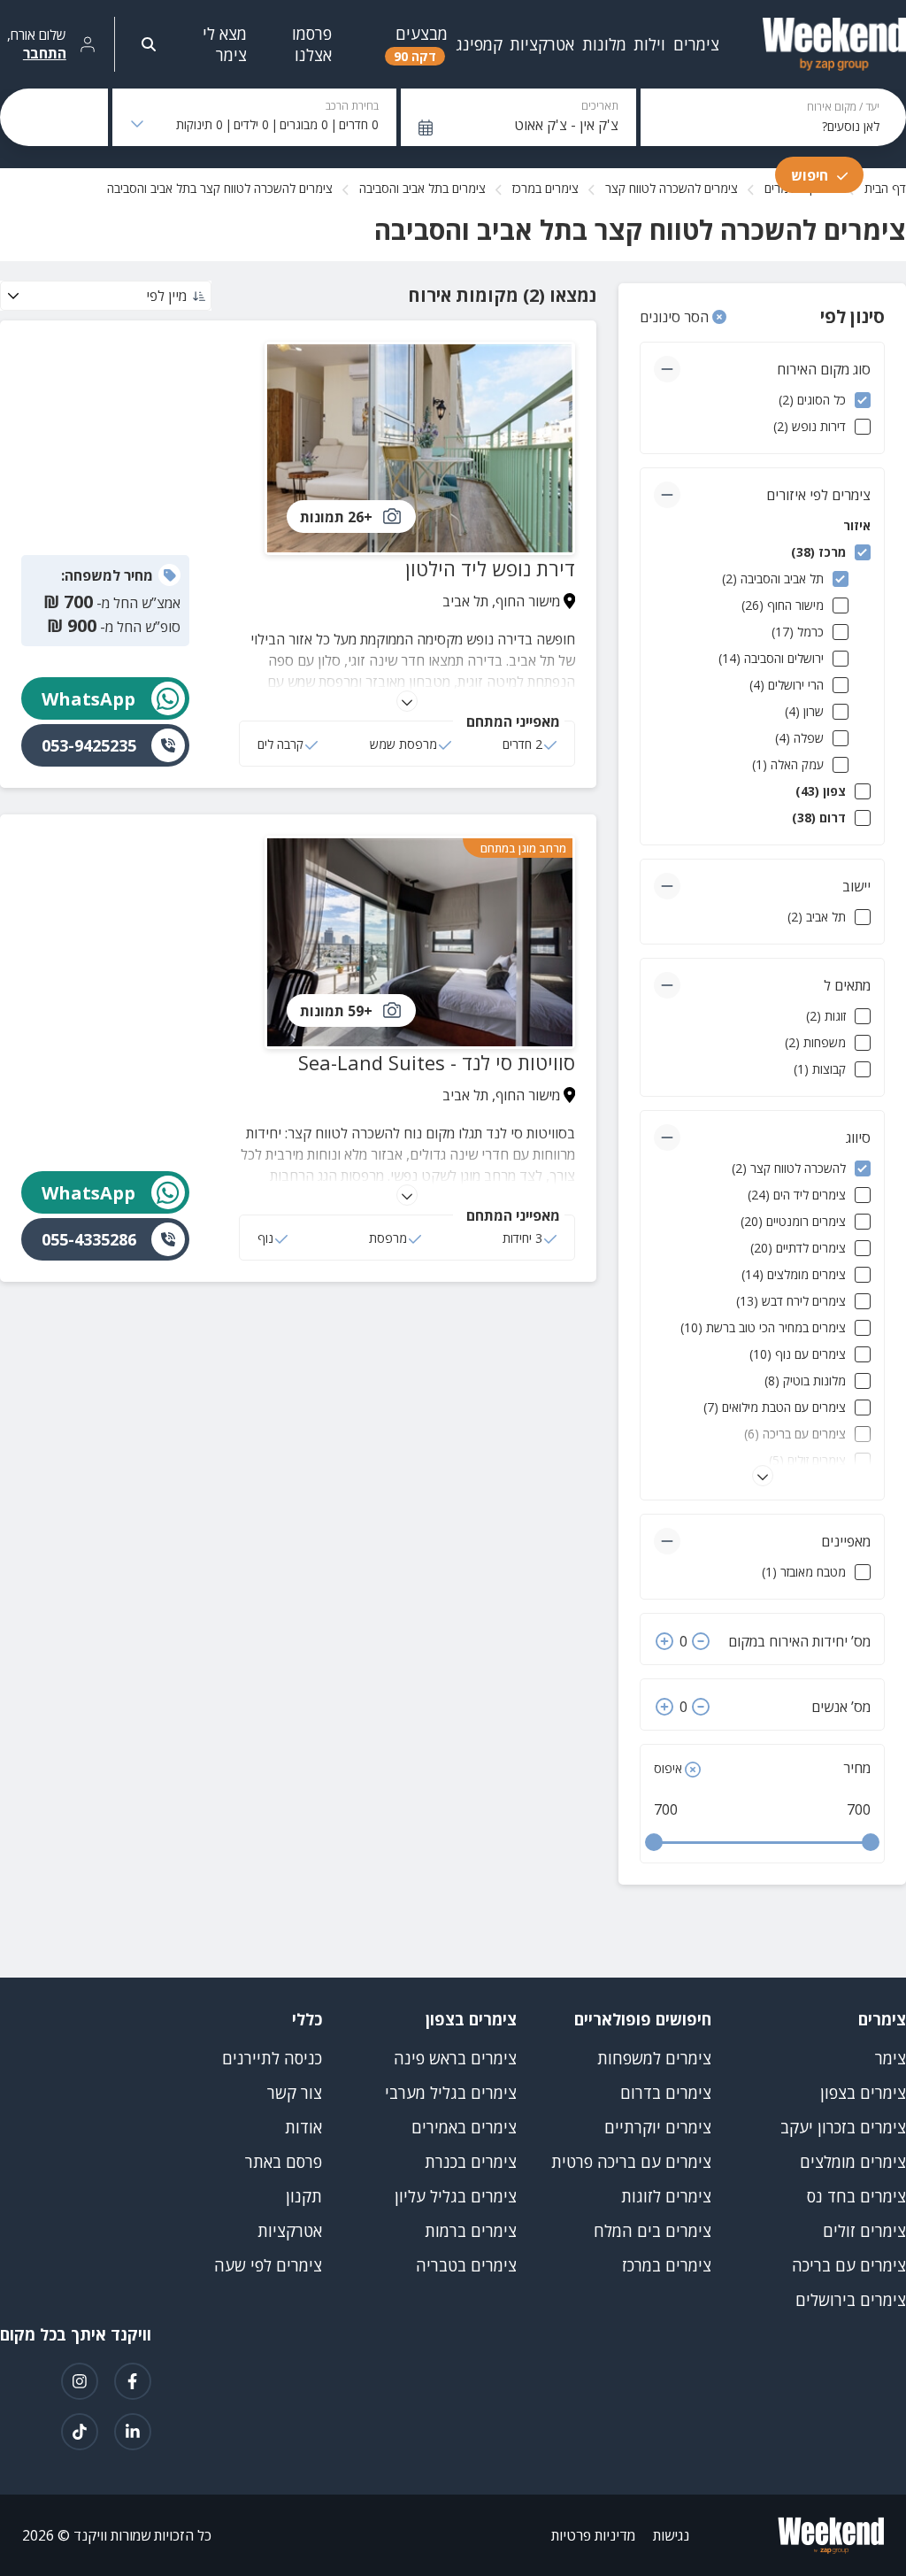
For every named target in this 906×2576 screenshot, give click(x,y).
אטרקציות (290, 2231)
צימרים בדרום (666, 2093)
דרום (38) (819, 818)
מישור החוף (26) (783, 605)
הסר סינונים (676, 317)
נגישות (671, 2535)
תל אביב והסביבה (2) (773, 578)
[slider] (654, 1842)
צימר (891, 2058)
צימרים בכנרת (471, 2162)
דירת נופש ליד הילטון (490, 568)
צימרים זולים (864, 2231)
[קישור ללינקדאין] (133, 2432)
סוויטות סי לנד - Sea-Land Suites (437, 1062)
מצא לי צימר (225, 44)
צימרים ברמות (471, 2231)
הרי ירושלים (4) (787, 685)
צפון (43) (821, 791)
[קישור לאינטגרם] (80, 2381)
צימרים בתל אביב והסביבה (422, 188)
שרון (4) (804, 711)
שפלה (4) (799, 738)
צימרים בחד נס (856, 2196)
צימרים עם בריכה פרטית (631, 2162)
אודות (303, 2127)
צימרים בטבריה (466, 2265)
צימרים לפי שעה (268, 2265)
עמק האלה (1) (788, 764)
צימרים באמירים (464, 2127)
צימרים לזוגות (666, 2196)
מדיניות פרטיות (593, 2535)
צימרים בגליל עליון (456, 2196)
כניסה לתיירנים (272, 2058)
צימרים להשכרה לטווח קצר (672, 188)
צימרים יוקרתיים (658, 2127)
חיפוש (810, 175)
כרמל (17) (798, 632)
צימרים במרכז (545, 188)
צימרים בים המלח (653, 2231)
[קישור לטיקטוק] (80, 2432)
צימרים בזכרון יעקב (843, 2127)
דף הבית (885, 188)
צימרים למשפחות (654, 2058)
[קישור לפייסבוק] (133, 2381)
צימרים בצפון (863, 2093)
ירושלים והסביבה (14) (771, 658)
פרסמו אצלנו (312, 44)
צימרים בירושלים (851, 2300)
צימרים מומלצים (853, 2162)
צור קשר (295, 2093)
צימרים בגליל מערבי (451, 2093)
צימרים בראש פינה (455, 2058)
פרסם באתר (284, 2162)
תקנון (304, 2196)
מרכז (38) (818, 552)
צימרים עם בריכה (849, 2265)
